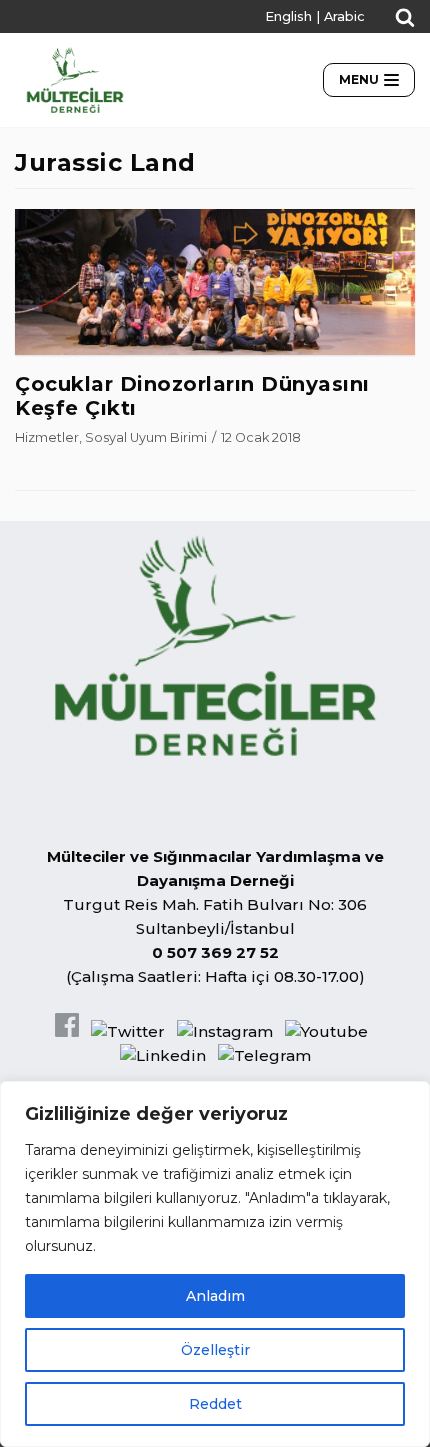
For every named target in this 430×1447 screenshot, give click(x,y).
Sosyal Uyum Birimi (146, 437)
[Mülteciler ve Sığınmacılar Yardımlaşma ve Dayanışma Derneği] (75, 80)
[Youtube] (326, 1031)
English (288, 16)
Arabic (344, 16)
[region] (215, 1264)
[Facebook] (67, 1031)
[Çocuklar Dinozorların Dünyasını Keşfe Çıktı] (215, 349)
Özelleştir (215, 1350)
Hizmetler (47, 437)
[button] (405, 17)
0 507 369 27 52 (215, 952)
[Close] (409, 1098)
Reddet (215, 1404)
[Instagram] (225, 1031)
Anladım (215, 1296)
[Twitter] (128, 1031)
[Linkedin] (163, 1055)
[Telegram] (264, 1055)
